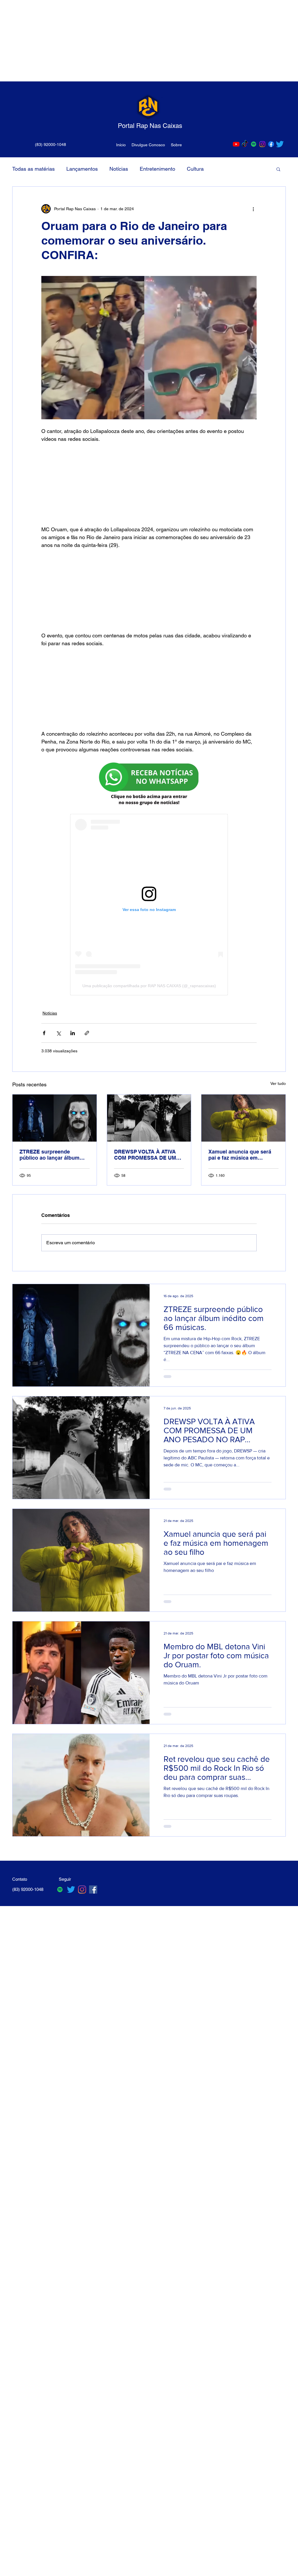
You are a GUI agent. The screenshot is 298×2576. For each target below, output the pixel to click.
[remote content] (149, 484)
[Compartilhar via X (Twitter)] (58, 1033)
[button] (278, 169)
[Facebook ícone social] (93, 1889)
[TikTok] (245, 144)
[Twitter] (280, 144)
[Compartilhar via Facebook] (44, 1033)
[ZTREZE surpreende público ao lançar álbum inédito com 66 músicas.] (55, 1118)
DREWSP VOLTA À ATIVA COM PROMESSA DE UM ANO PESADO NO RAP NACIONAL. (145, 1155)
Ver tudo (278, 1083)
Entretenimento (157, 169)
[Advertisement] (149, 41)
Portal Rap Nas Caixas (150, 126)
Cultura (195, 169)
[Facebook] (271, 144)
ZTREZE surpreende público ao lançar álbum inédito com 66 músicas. (50, 1155)
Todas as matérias (33, 169)
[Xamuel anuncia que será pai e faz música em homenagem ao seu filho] (243, 1118)
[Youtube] (236, 144)
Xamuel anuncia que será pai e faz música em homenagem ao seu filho (240, 1155)
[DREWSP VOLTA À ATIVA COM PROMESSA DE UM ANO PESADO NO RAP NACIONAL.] (149, 1118)
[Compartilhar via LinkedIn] (73, 1033)
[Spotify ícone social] (254, 144)
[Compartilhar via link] (87, 1033)
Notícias (119, 169)
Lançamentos (82, 169)
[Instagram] (262, 144)
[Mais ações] (253, 209)
